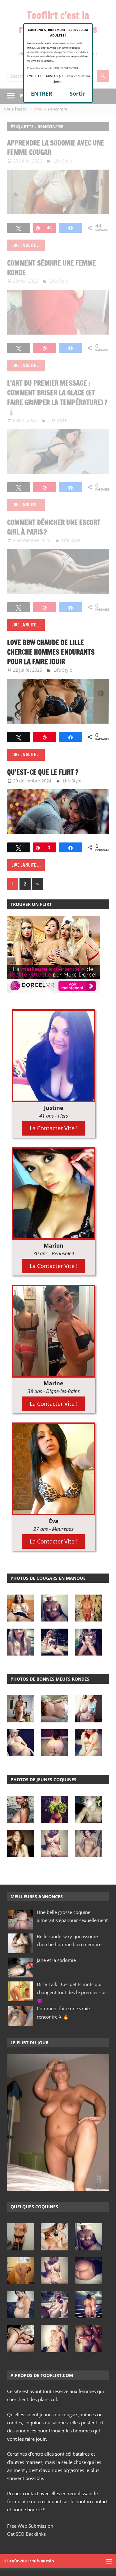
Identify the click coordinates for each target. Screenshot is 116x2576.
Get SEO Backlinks (26, 2534)
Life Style (63, 670)
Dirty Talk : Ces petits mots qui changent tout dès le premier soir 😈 (72, 1992)
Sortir (77, 93)
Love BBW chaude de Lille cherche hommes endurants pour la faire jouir (51, 652)
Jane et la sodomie (56, 1960)
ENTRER (42, 93)
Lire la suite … (26, 625)
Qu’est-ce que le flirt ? (43, 772)
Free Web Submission (30, 2526)
